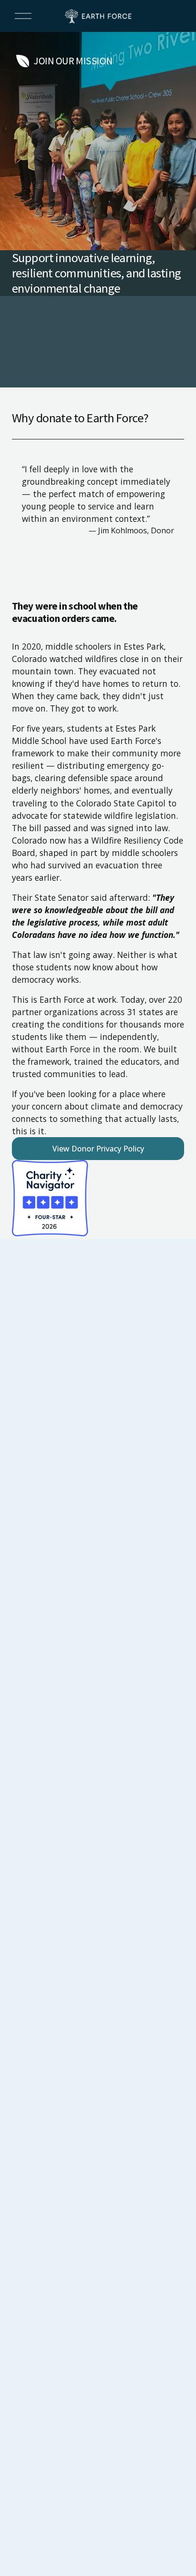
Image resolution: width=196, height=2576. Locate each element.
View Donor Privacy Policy (98, 1149)
